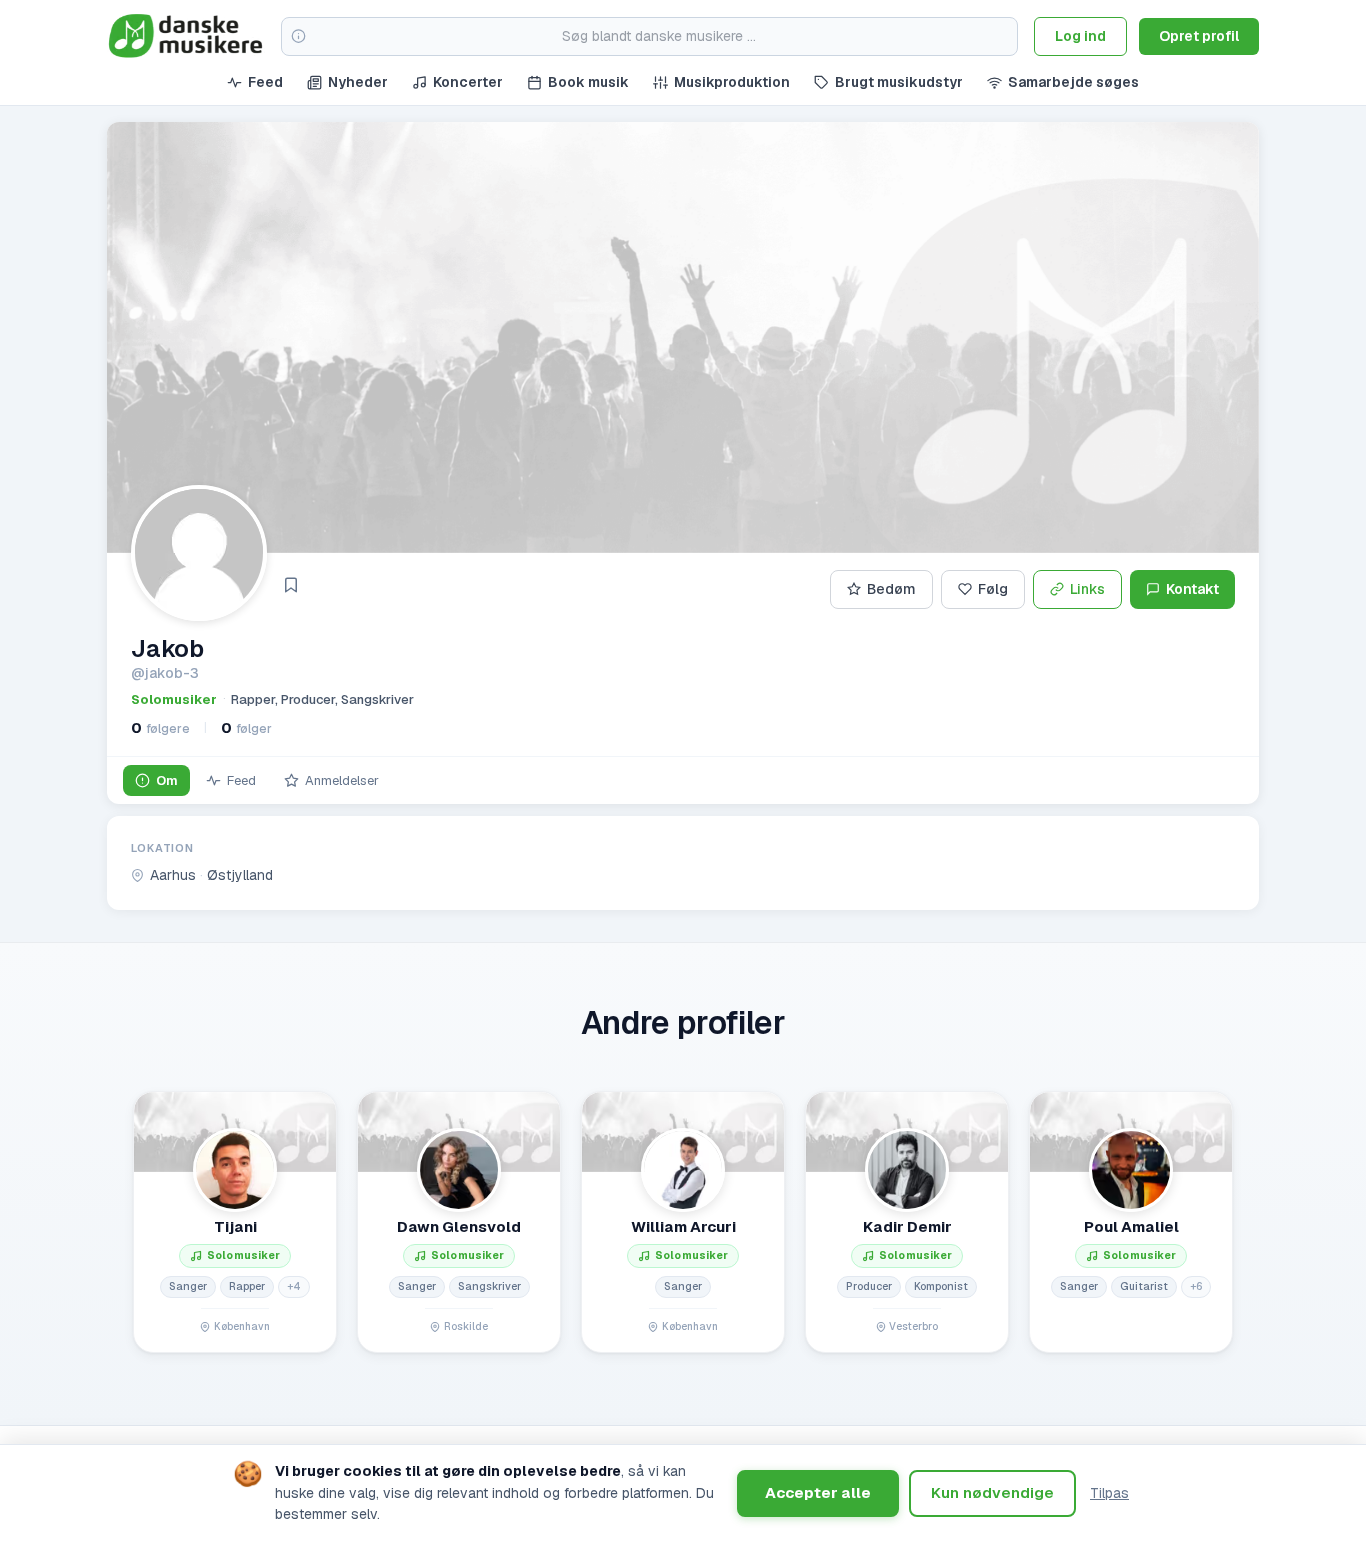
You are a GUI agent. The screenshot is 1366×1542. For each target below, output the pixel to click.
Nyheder (358, 82)
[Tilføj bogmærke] (291, 585)
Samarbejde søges (1073, 82)
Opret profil (1199, 36)
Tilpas (1109, 1493)
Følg (993, 589)
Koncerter (468, 82)
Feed (265, 82)
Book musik (588, 82)
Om (167, 780)
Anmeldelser (342, 780)
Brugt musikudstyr (899, 82)
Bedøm (891, 589)
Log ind (1080, 36)
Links (1087, 589)
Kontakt (1192, 589)
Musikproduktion (732, 82)
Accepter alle (818, 1492)
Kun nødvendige (992, 1492)
